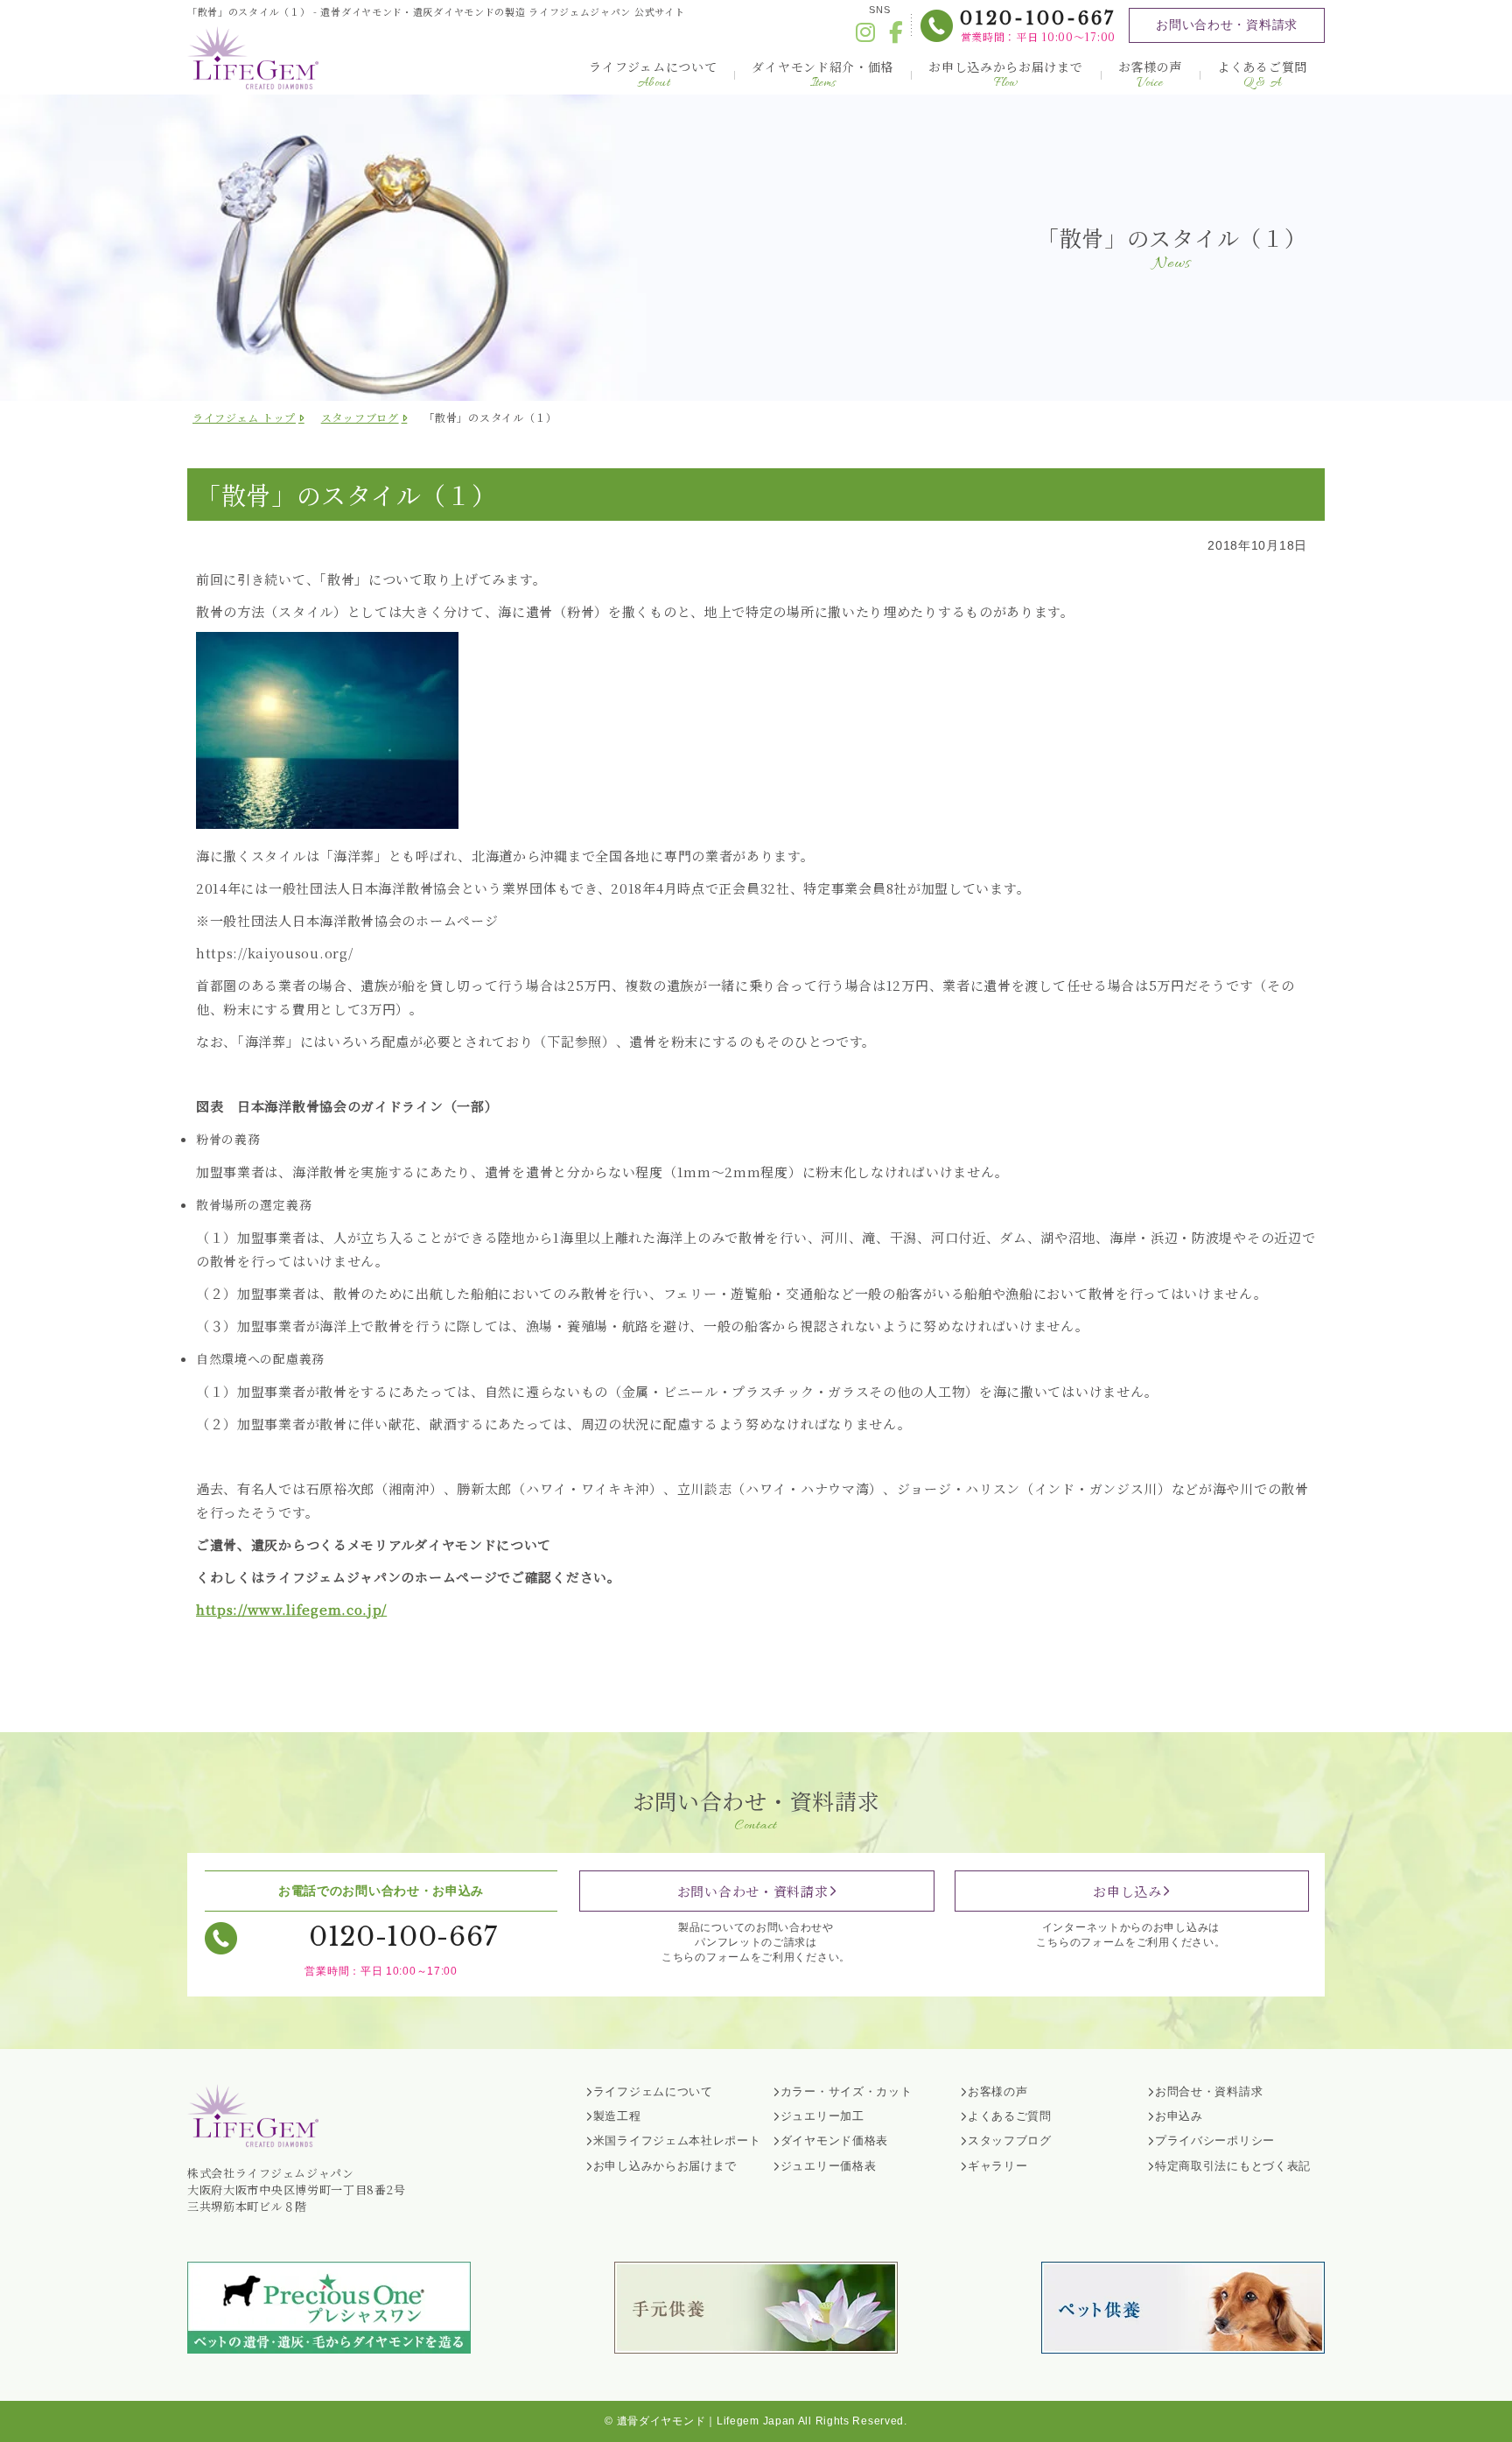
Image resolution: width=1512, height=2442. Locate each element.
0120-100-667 (1038, 18)
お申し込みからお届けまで (1005, 75)
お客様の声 (1151, 75)
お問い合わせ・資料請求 (1227, 25)
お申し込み (1127, 1891)
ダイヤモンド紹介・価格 (822, 75)
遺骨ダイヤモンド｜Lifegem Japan (706, 2421)
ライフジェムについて (653, 75)
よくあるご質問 (1262, 75)
